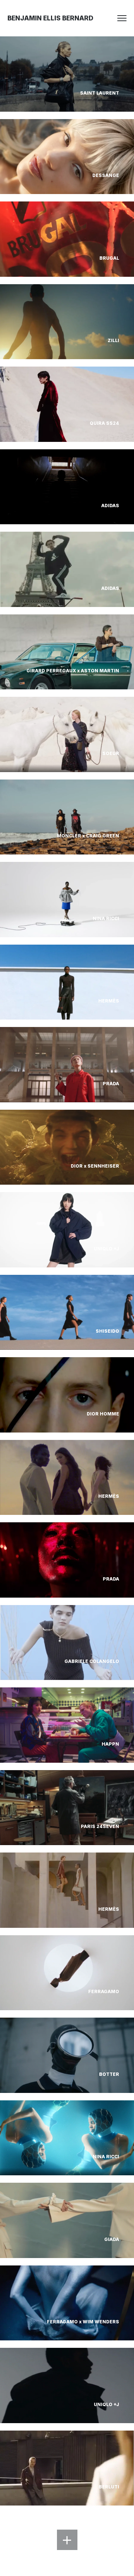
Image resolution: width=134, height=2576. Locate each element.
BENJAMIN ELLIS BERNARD (50, 18)
